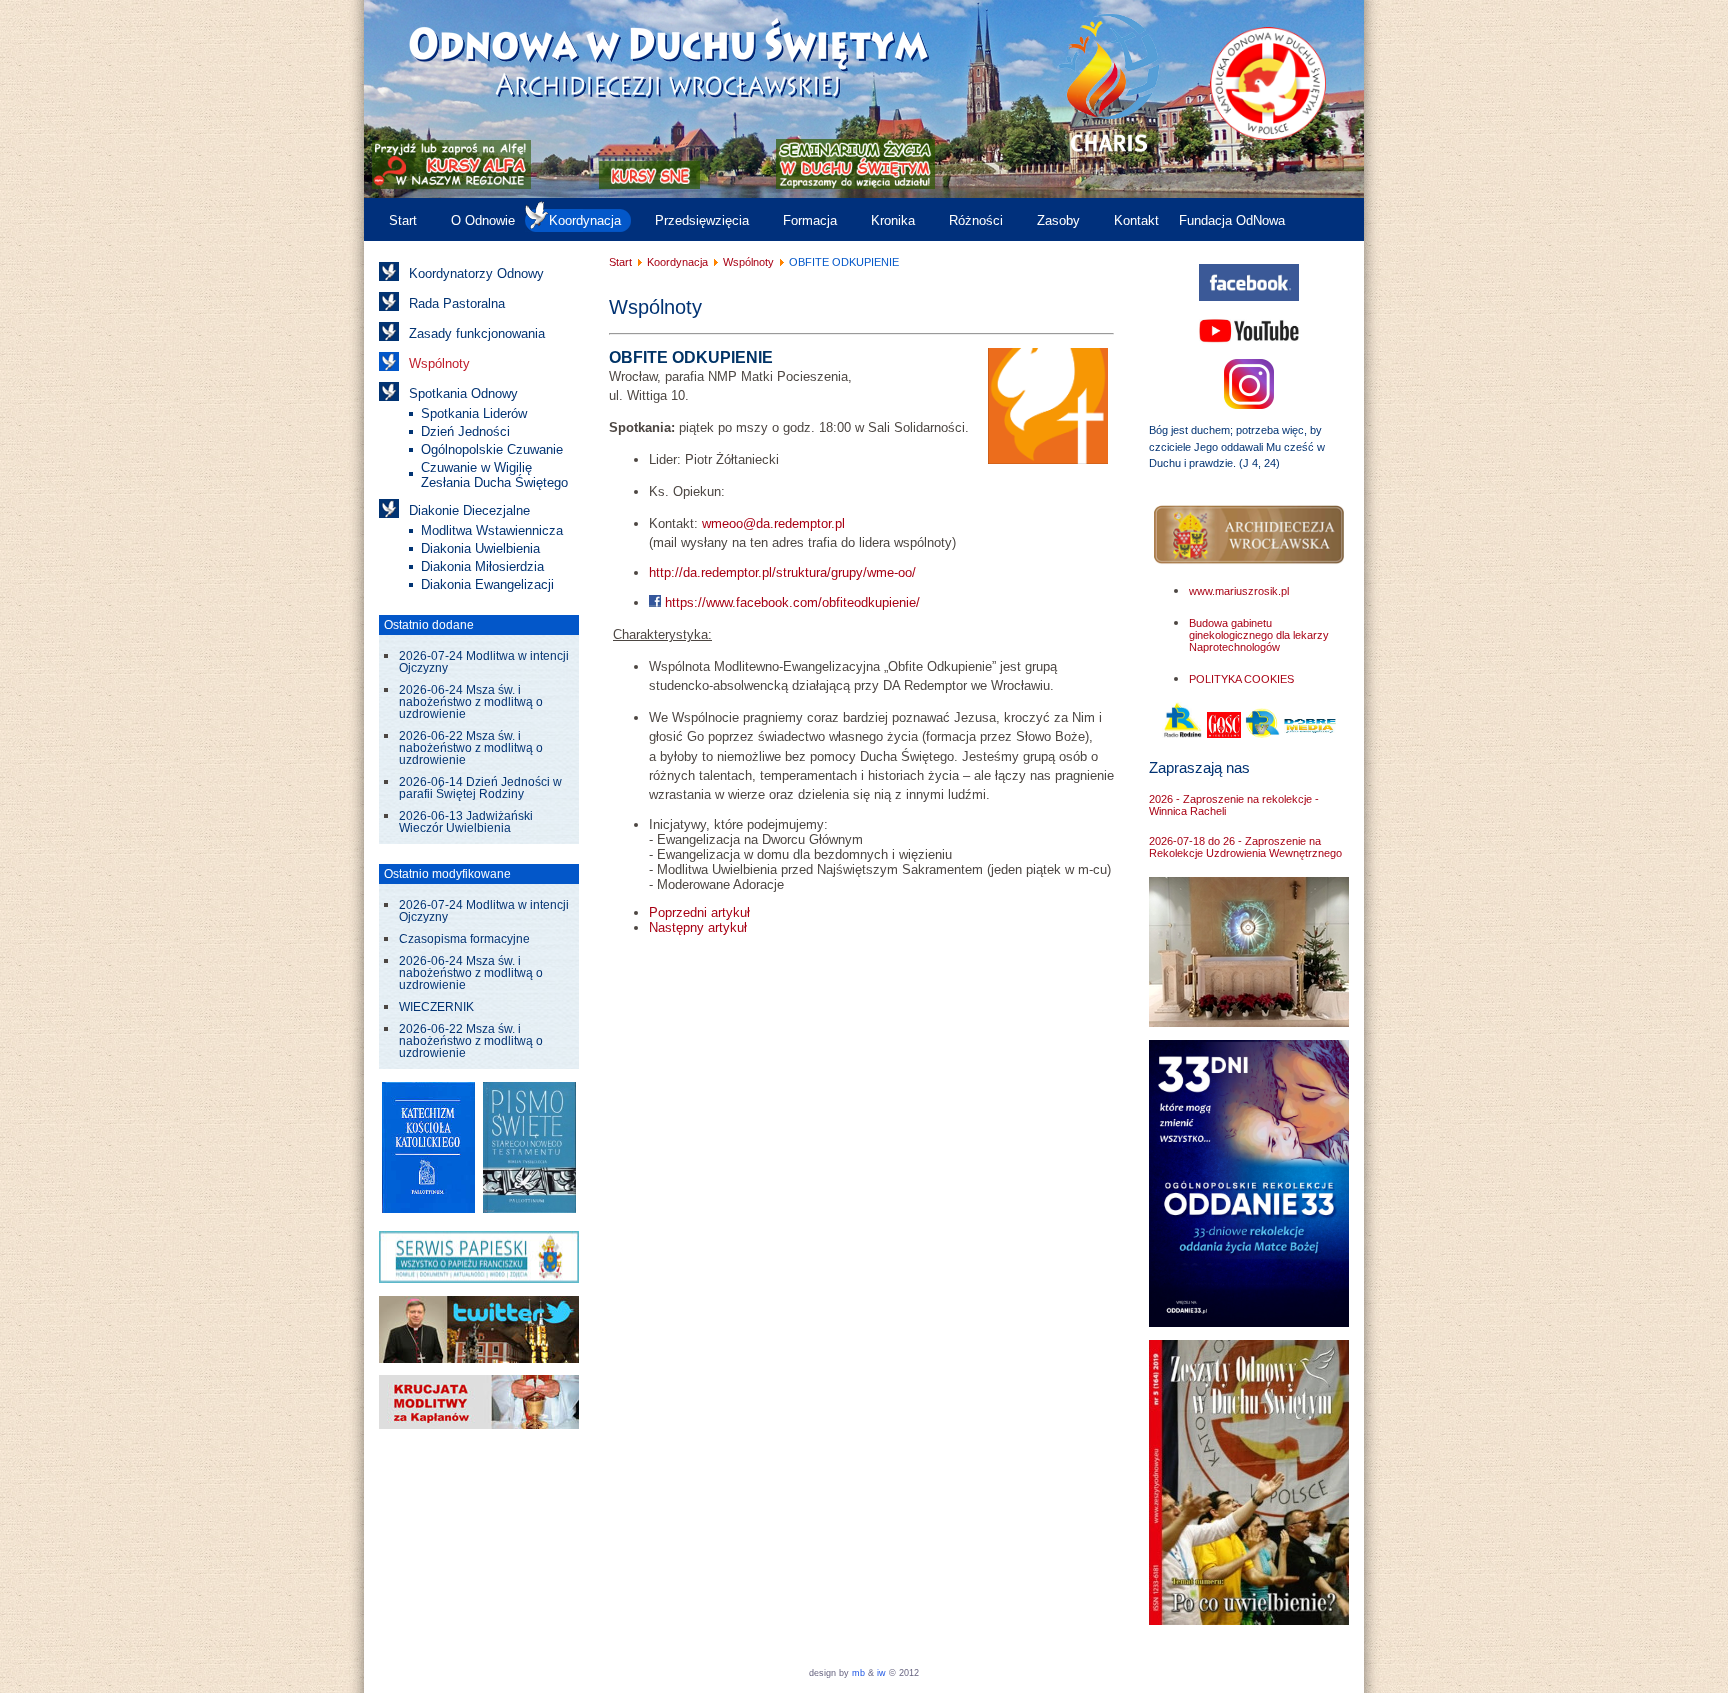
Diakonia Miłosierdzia (482, 566)
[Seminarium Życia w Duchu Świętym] (855, 184)
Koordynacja (585, 220)
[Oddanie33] (1249, 1322)
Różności (976, 220)
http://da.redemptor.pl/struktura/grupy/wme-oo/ (782, 572)
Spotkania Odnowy (463, 393)
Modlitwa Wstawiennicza (492, 530)
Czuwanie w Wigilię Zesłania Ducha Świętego (494, 475)
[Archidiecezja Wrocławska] (1249, 535)
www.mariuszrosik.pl (1239, 591)
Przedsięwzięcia (702, 220)
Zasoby (1058, 220)
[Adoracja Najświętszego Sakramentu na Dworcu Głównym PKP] (1249, 1022)
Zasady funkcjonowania (477, 333)
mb (858, 1673)
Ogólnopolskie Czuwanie (492, 449)
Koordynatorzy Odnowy (476, 273)
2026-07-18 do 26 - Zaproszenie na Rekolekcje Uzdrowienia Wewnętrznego (1245, 847)
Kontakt (1136, 220)
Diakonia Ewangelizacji (487, 584)
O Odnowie (483, 220)
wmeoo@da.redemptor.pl (773, 523)
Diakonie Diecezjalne (469, 510)
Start (403, 220)
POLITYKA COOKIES (1241, 679)
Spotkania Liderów (474, 413)
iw (880, 1673)
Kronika (893, 220)
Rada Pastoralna (457, 303)
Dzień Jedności (465, 431)
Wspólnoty (439, 363)
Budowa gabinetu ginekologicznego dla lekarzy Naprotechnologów (1259, 635)
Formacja (810, 220)
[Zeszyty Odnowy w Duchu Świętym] (1249, 1620)
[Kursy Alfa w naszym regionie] (449, 184)
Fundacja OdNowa (1232, 220)
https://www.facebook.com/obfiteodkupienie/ (790, 602)
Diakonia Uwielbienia (480, 548)
